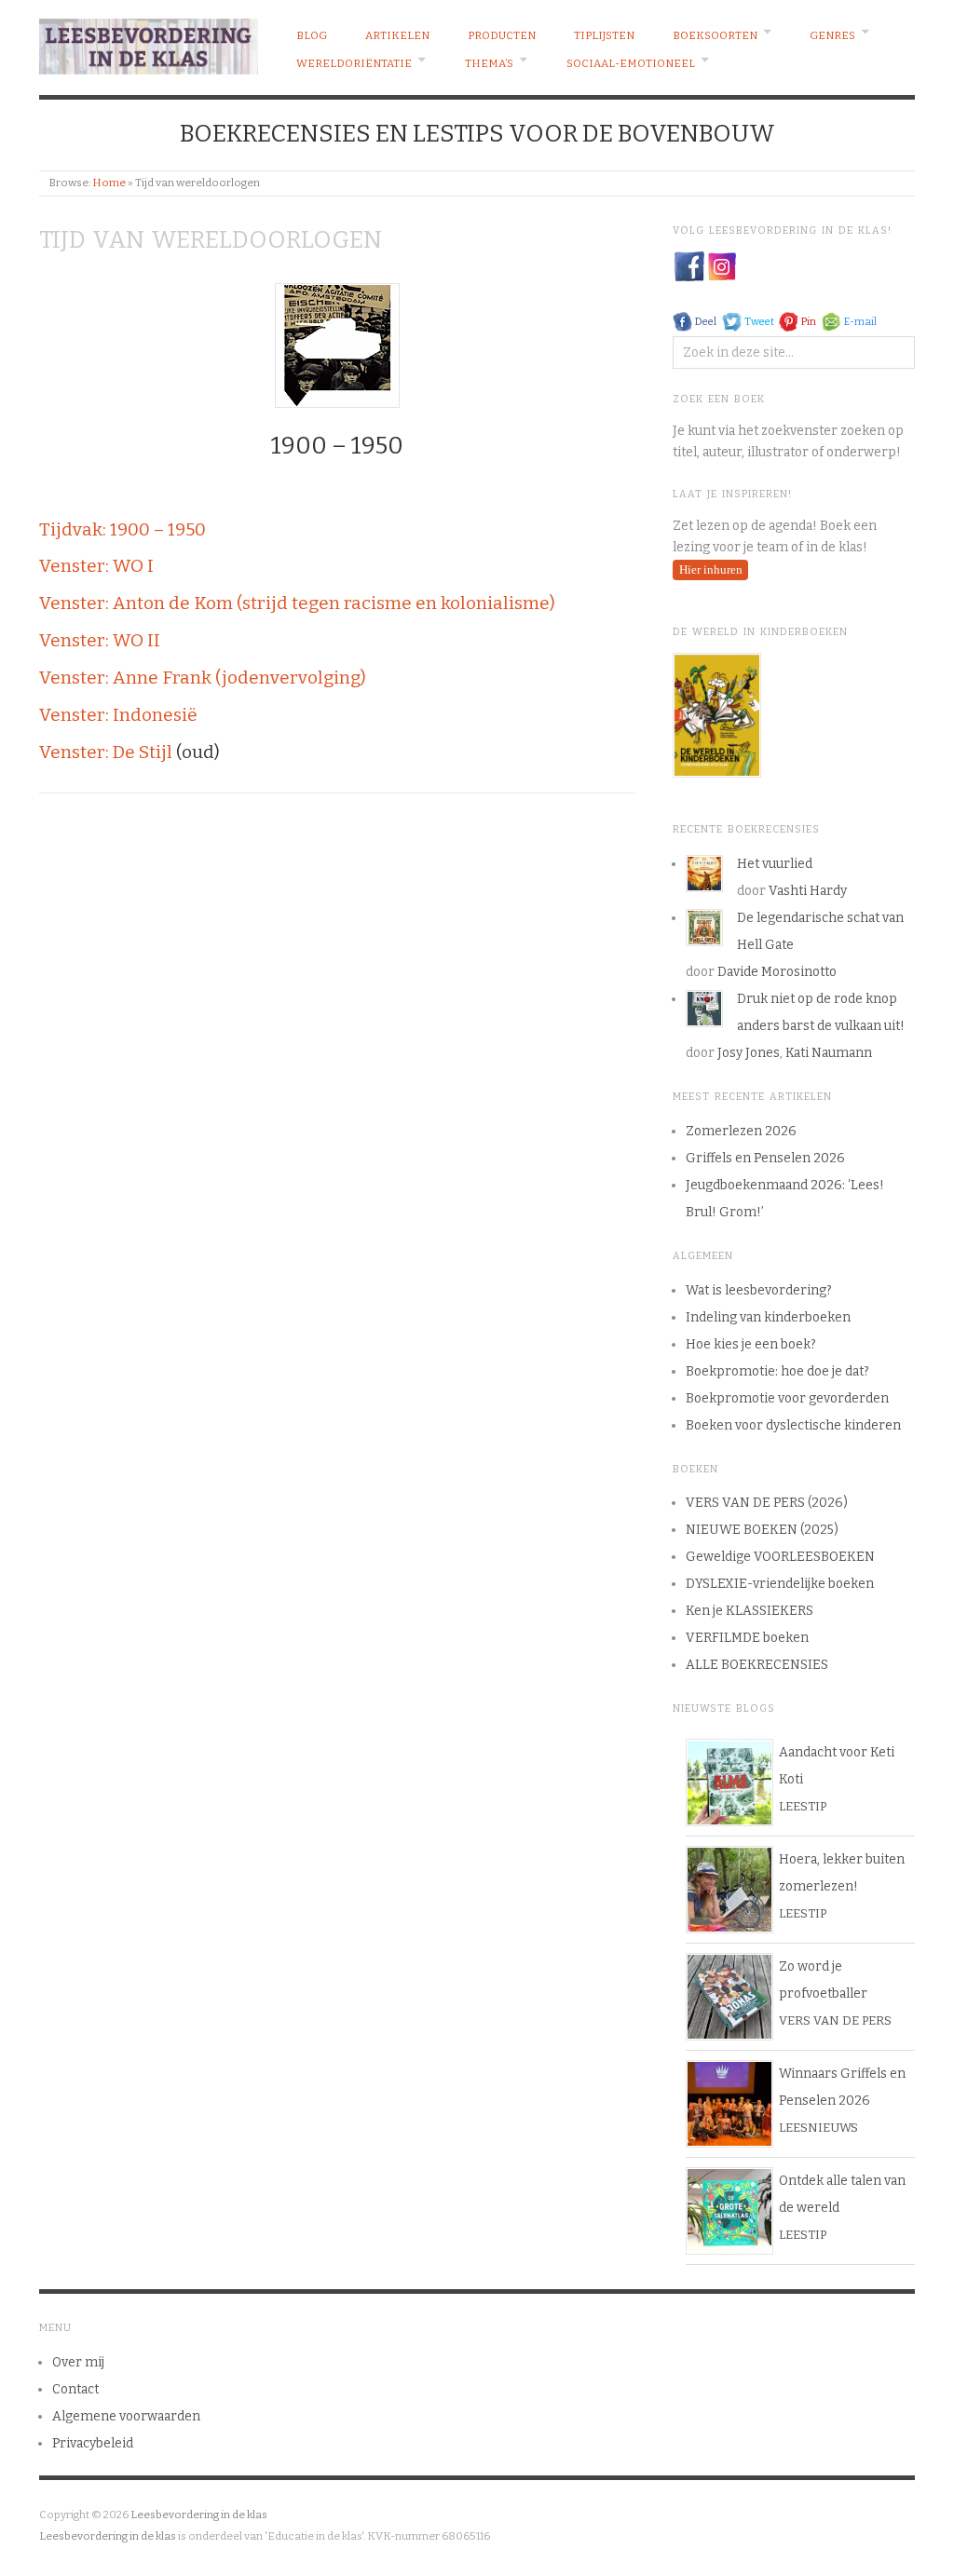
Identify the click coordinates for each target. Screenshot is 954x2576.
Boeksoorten (715, 35)
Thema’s (489, 63)
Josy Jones (749, 1053)
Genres (832, 35)
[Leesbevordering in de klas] (149, 42)
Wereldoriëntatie (354, 63)
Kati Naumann (829, 1053)
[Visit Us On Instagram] (722, 266)
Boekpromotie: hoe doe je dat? (777, 1371)
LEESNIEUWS (818, 2128)
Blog (312, 35)
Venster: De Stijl (106, 752)
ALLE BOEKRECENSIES (757, 1665)
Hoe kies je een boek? (751, 1344)
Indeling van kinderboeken (768, 1317)
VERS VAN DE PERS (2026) (767, 1503)
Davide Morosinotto (777, 972)
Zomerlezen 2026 (741, 1131)
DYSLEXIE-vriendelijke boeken (780, 1584)
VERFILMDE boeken (747, 1638)
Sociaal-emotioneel (631, 63)
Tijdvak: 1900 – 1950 (123, 529)
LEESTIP (803, 1806)
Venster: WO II (100, 640)
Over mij (78, 2362)
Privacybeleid (93, 2443)
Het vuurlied (775, 864)
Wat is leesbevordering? (759, 1290)
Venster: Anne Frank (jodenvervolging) (203, 678)
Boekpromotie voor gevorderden (787, 1398)
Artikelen (397, 35)
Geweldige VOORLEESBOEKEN (780, 1557)
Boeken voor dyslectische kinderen (793, 1425)
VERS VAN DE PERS (835, 2020)
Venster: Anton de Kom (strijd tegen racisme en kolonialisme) (297, 603)
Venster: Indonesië (118, 715)
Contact (75, 2389)
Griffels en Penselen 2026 (765, 1158)
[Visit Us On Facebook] (689, 266)
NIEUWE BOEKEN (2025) (762, 1530)
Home (109, 183)
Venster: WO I (96, 566)
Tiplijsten (604, 35)
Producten (502, 35)
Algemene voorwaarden (126, 2416)
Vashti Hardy (808, 891)
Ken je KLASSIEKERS (750, 1611)
